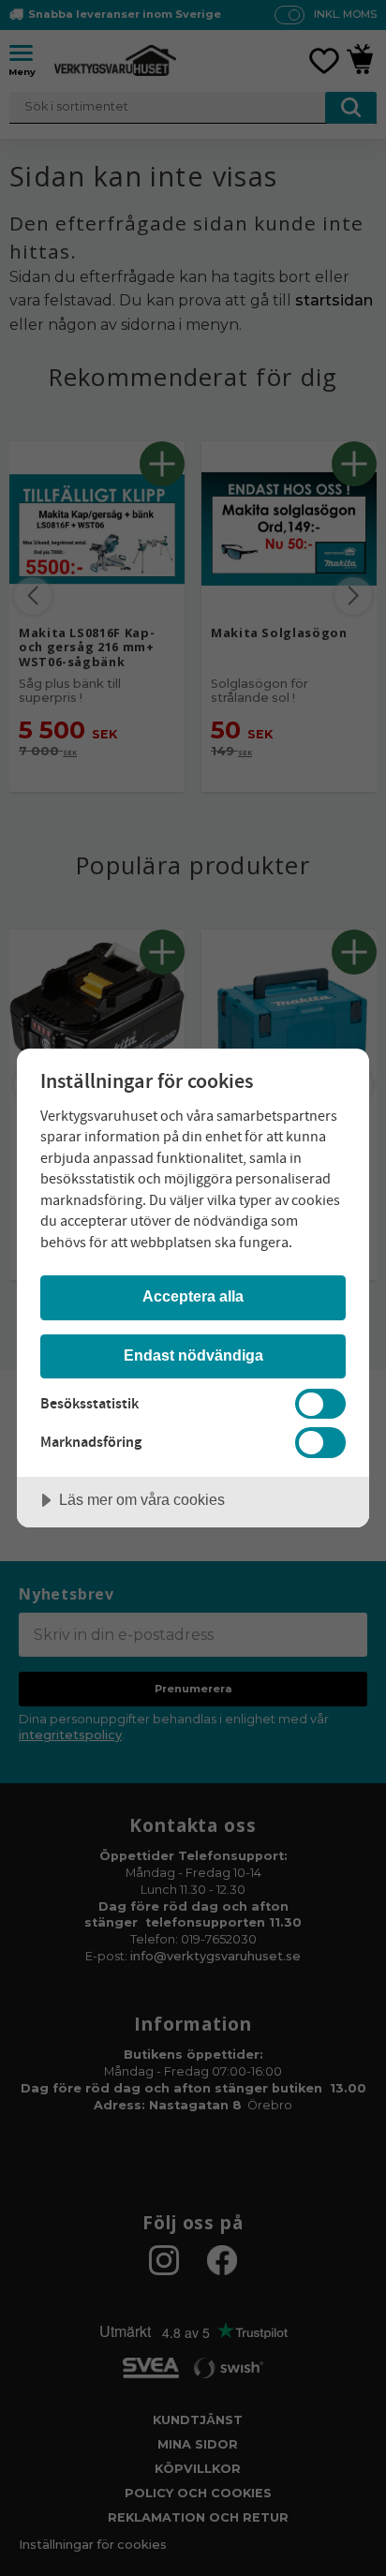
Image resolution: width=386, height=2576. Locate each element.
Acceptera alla (193, 1296)
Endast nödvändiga (193, 1355)
